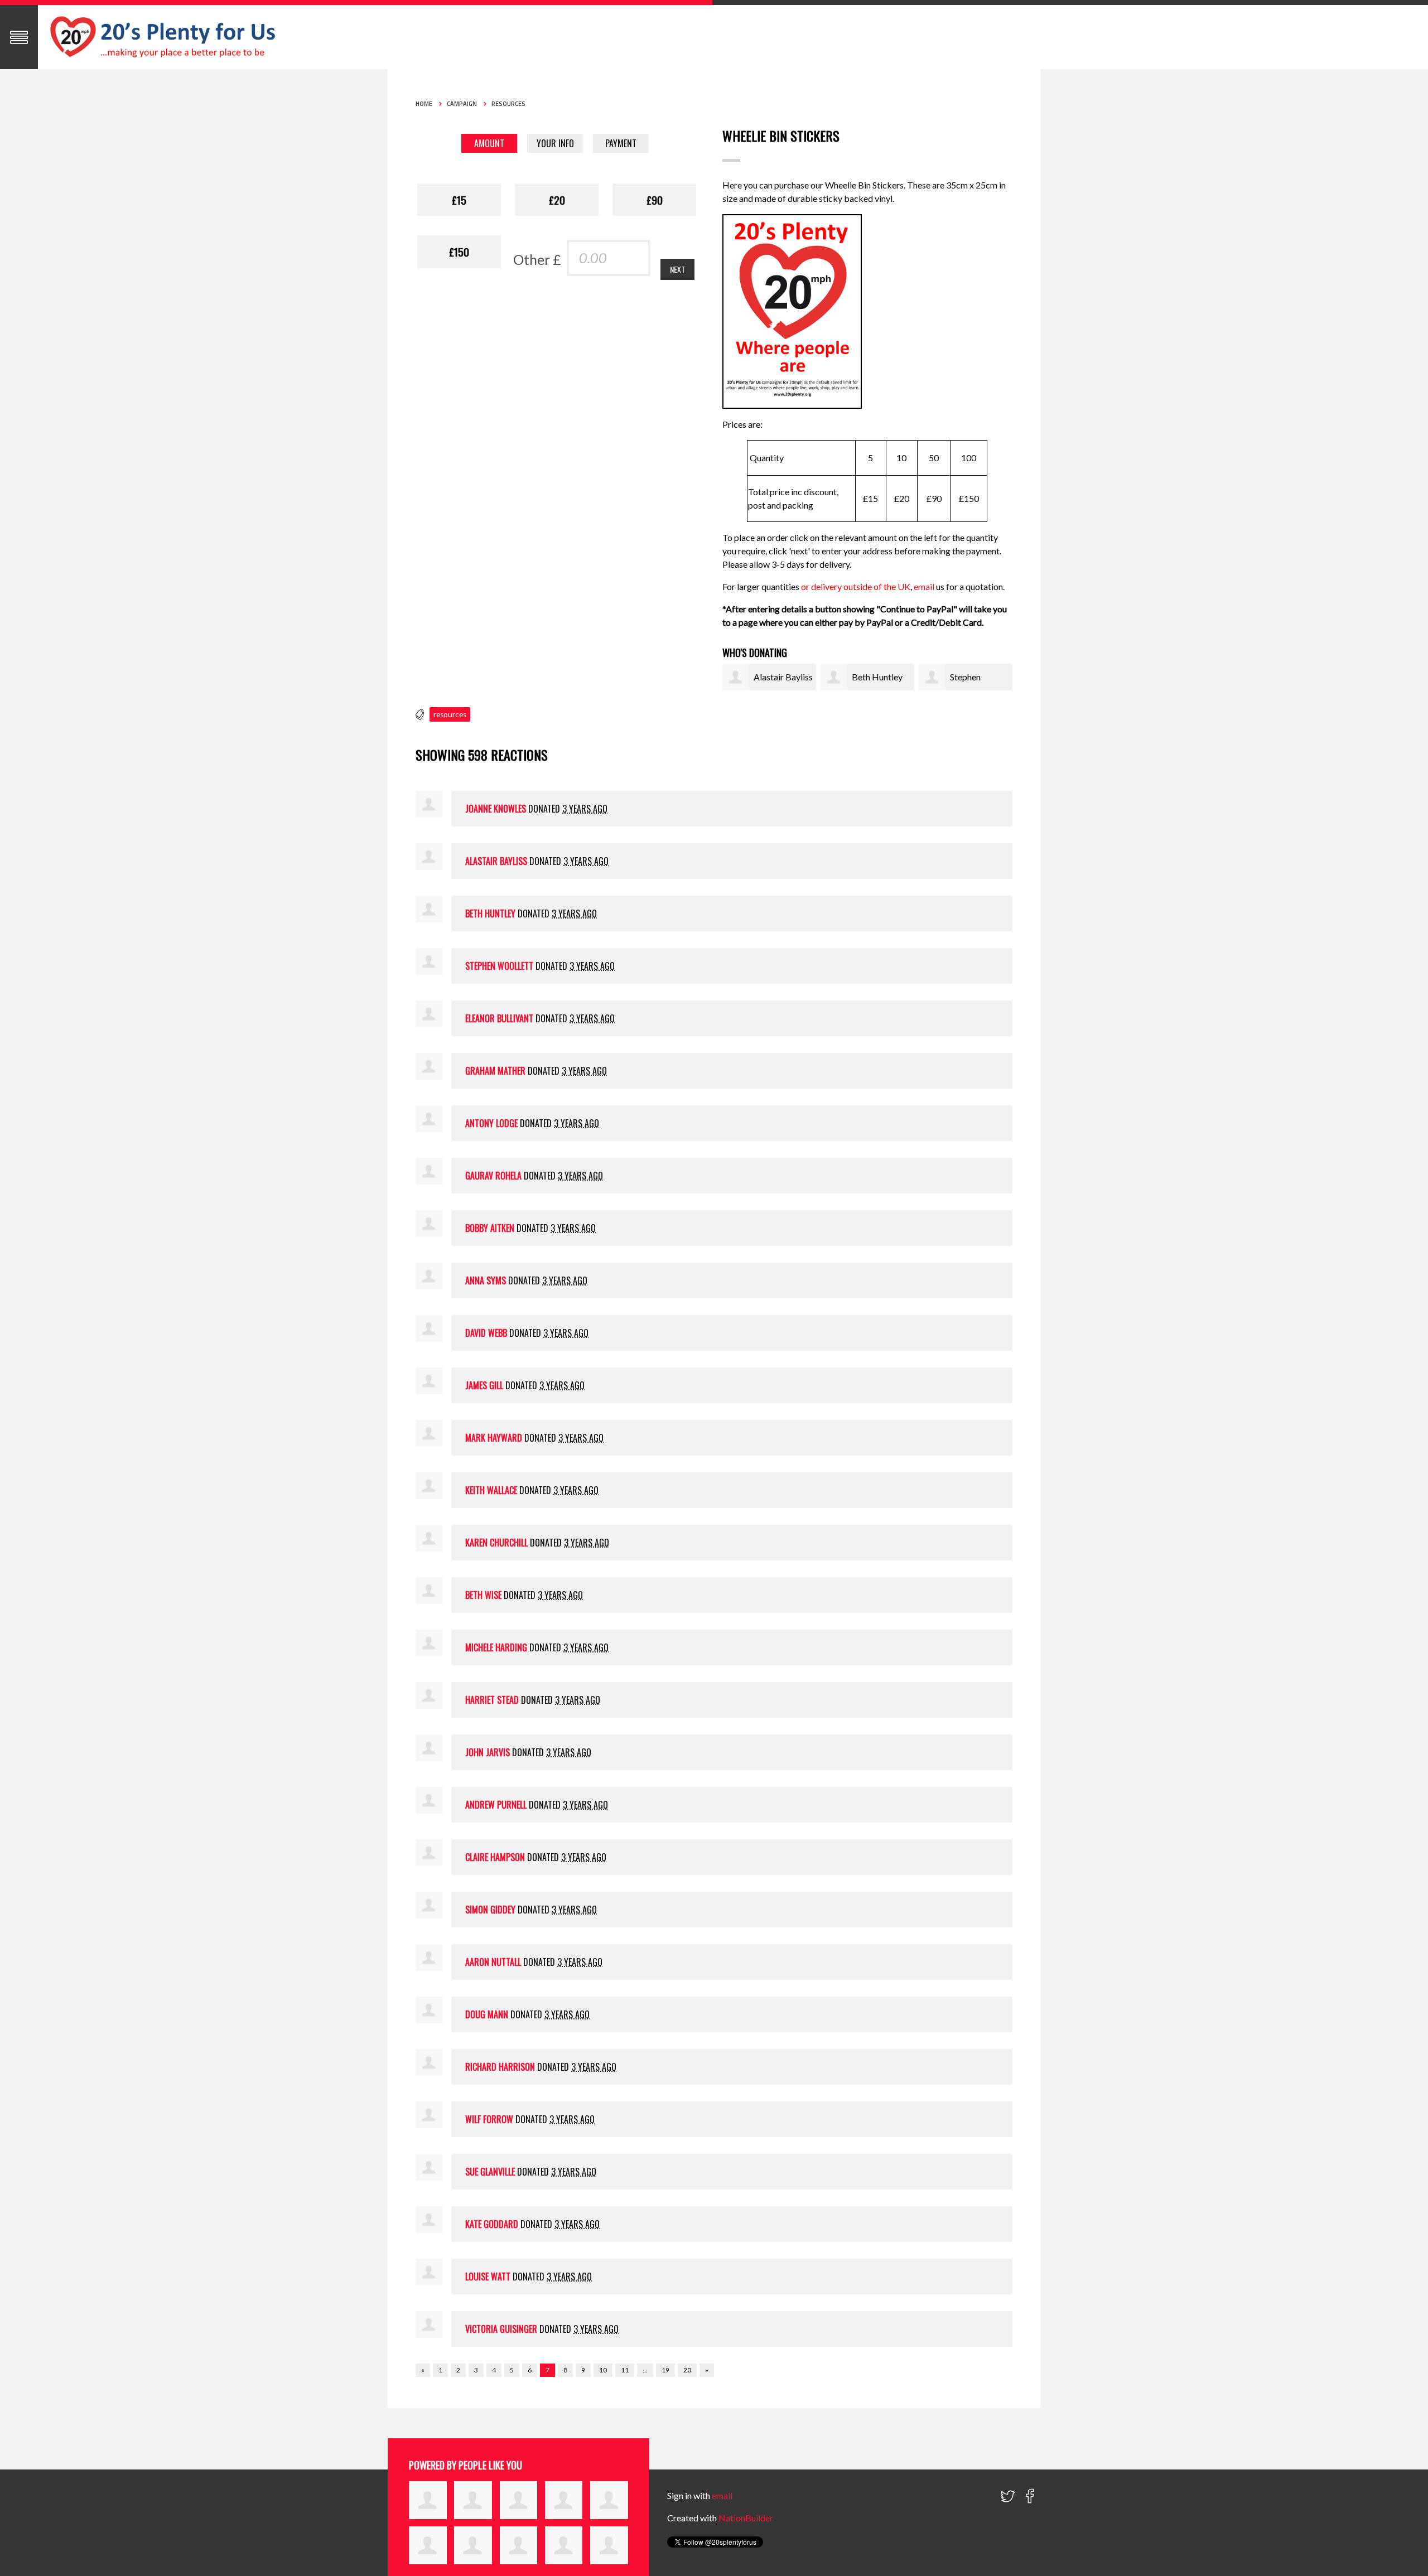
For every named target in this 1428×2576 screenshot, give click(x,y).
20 (687, 2370)
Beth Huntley (877, 677)
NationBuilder (746, 2518)
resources (450, 714)
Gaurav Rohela (493, 1176)
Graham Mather (495, 1071)
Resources (508, 104)
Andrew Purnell (496, 1805)
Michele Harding (496, 1647)
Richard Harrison (500, 2067)
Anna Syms (486, 1280)
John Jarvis (488, 1752)
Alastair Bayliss (783, 677)
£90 (655, 200)
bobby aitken (490, 1228)
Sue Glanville (490, 2172)
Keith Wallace (491, 1490)
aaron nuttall (493, 1962)
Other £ (537, 259)
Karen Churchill (496, 1543)
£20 (557, 200)
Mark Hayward (494, 1438)
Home (424, 104)
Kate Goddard (492, 2224)
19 (665, 2370)
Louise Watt (488, 2277)
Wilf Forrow (489, 2119)
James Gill (484, 1385)
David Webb (486, 1333)
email (925, 586)
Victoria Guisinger (501, 2329)
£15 (459, 200)
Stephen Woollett (499, 966)
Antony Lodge (491, 1123)
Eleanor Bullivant (499, 1018)
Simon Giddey (490, 1910)
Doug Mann (487, 2014)
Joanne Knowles (496, 809)
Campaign (462, 104)
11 (625, 2370)
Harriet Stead (492, 1700)
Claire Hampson (495, 1857)
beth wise (483, 1595)
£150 (459, 252)
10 (603, 2370)
